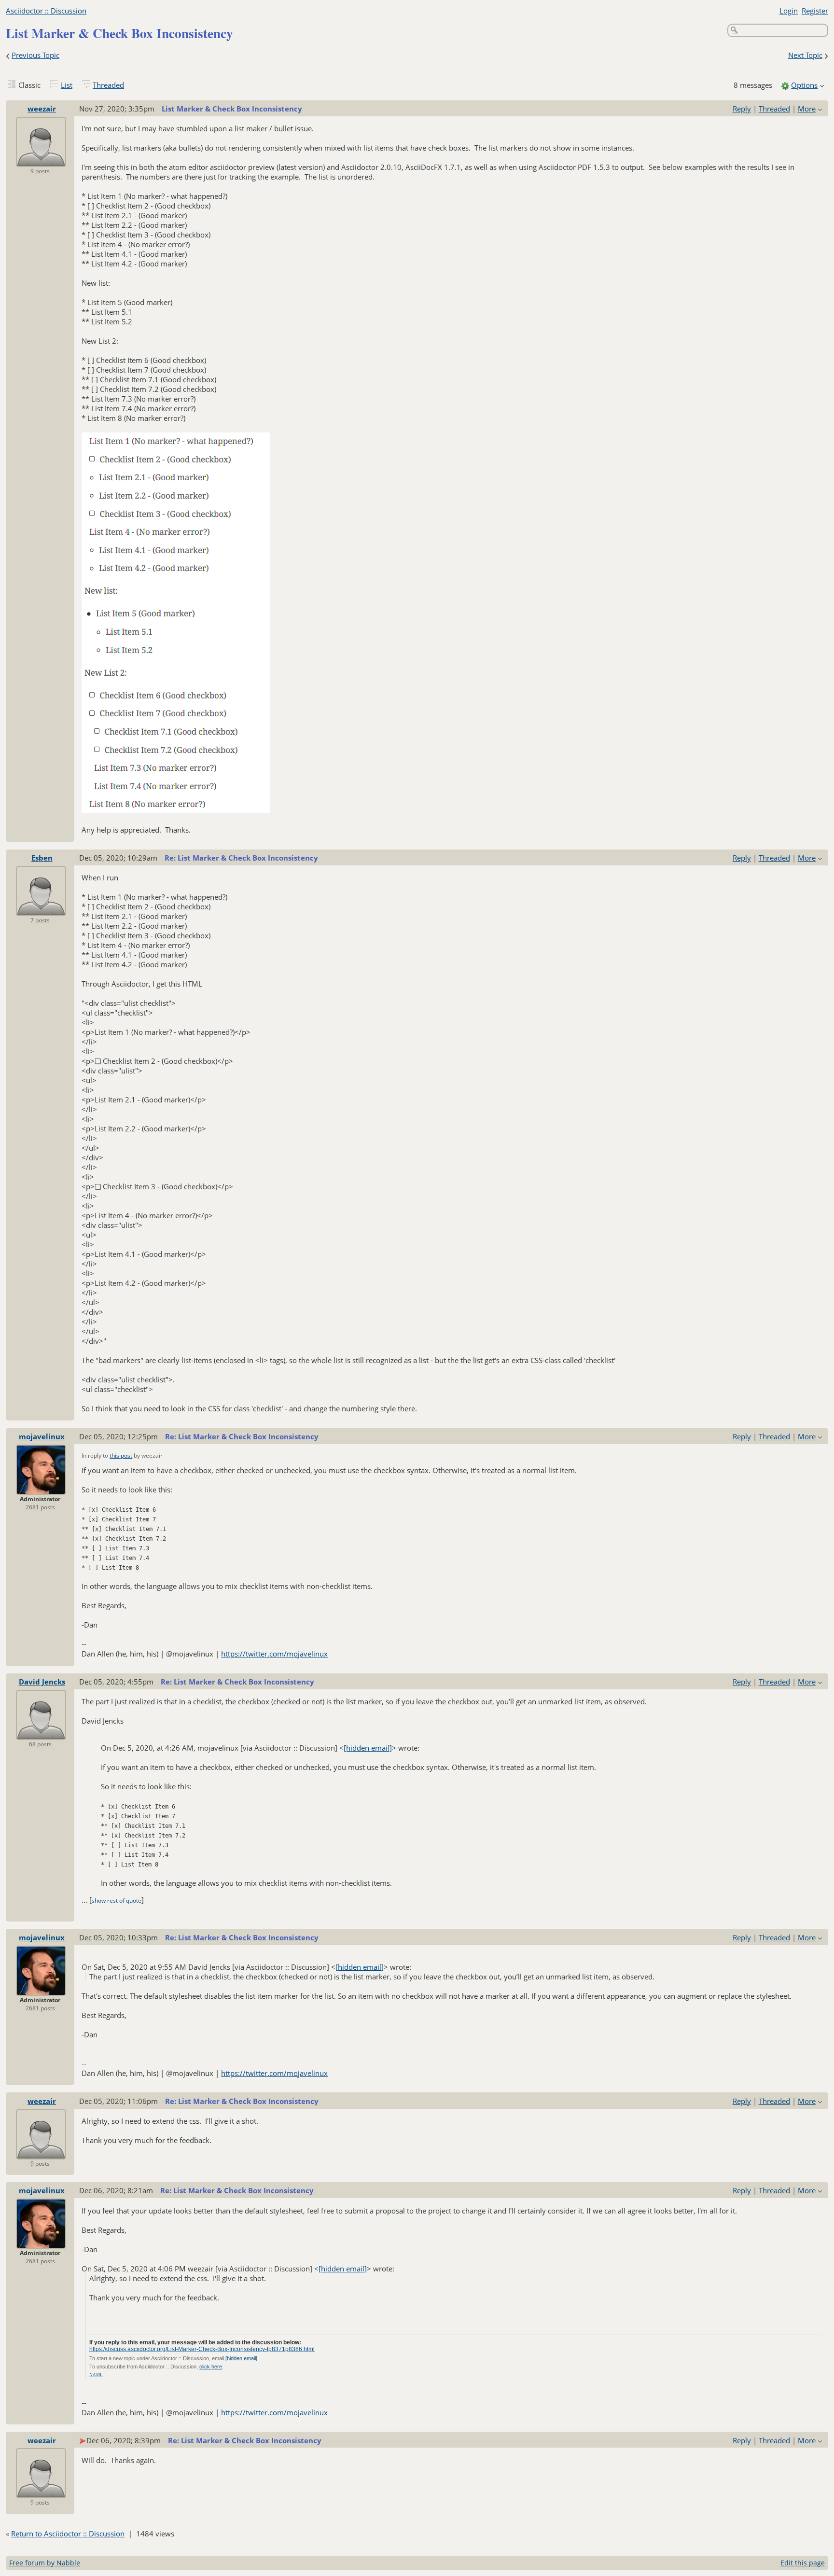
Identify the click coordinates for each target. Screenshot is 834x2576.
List (67, 85)
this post (121, 1455)
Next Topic (805, 55)
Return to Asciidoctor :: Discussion (68, 2534)
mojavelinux (42, 1436)
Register (815, 11)
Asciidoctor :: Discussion (46, 11)
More (807, 109)
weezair (42, 109)
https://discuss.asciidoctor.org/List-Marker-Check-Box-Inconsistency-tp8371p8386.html (202, 2349)
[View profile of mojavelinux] (41, 1488)
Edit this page (803, 2563)
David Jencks (42, 1682)
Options (804, 85)
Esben (42, 858)
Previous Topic (35, 55)
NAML (96, 2375)
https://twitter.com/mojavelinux (274, 1654)
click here (211, 2367)
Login (789, 11)
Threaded (108, 85)
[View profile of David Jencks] (41, 1733)
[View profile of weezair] (41, 160)
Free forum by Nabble (45, 2563)
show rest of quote (117, 1901)
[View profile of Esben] (41, 909)
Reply (742, 109)
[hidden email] (368, 1748)
